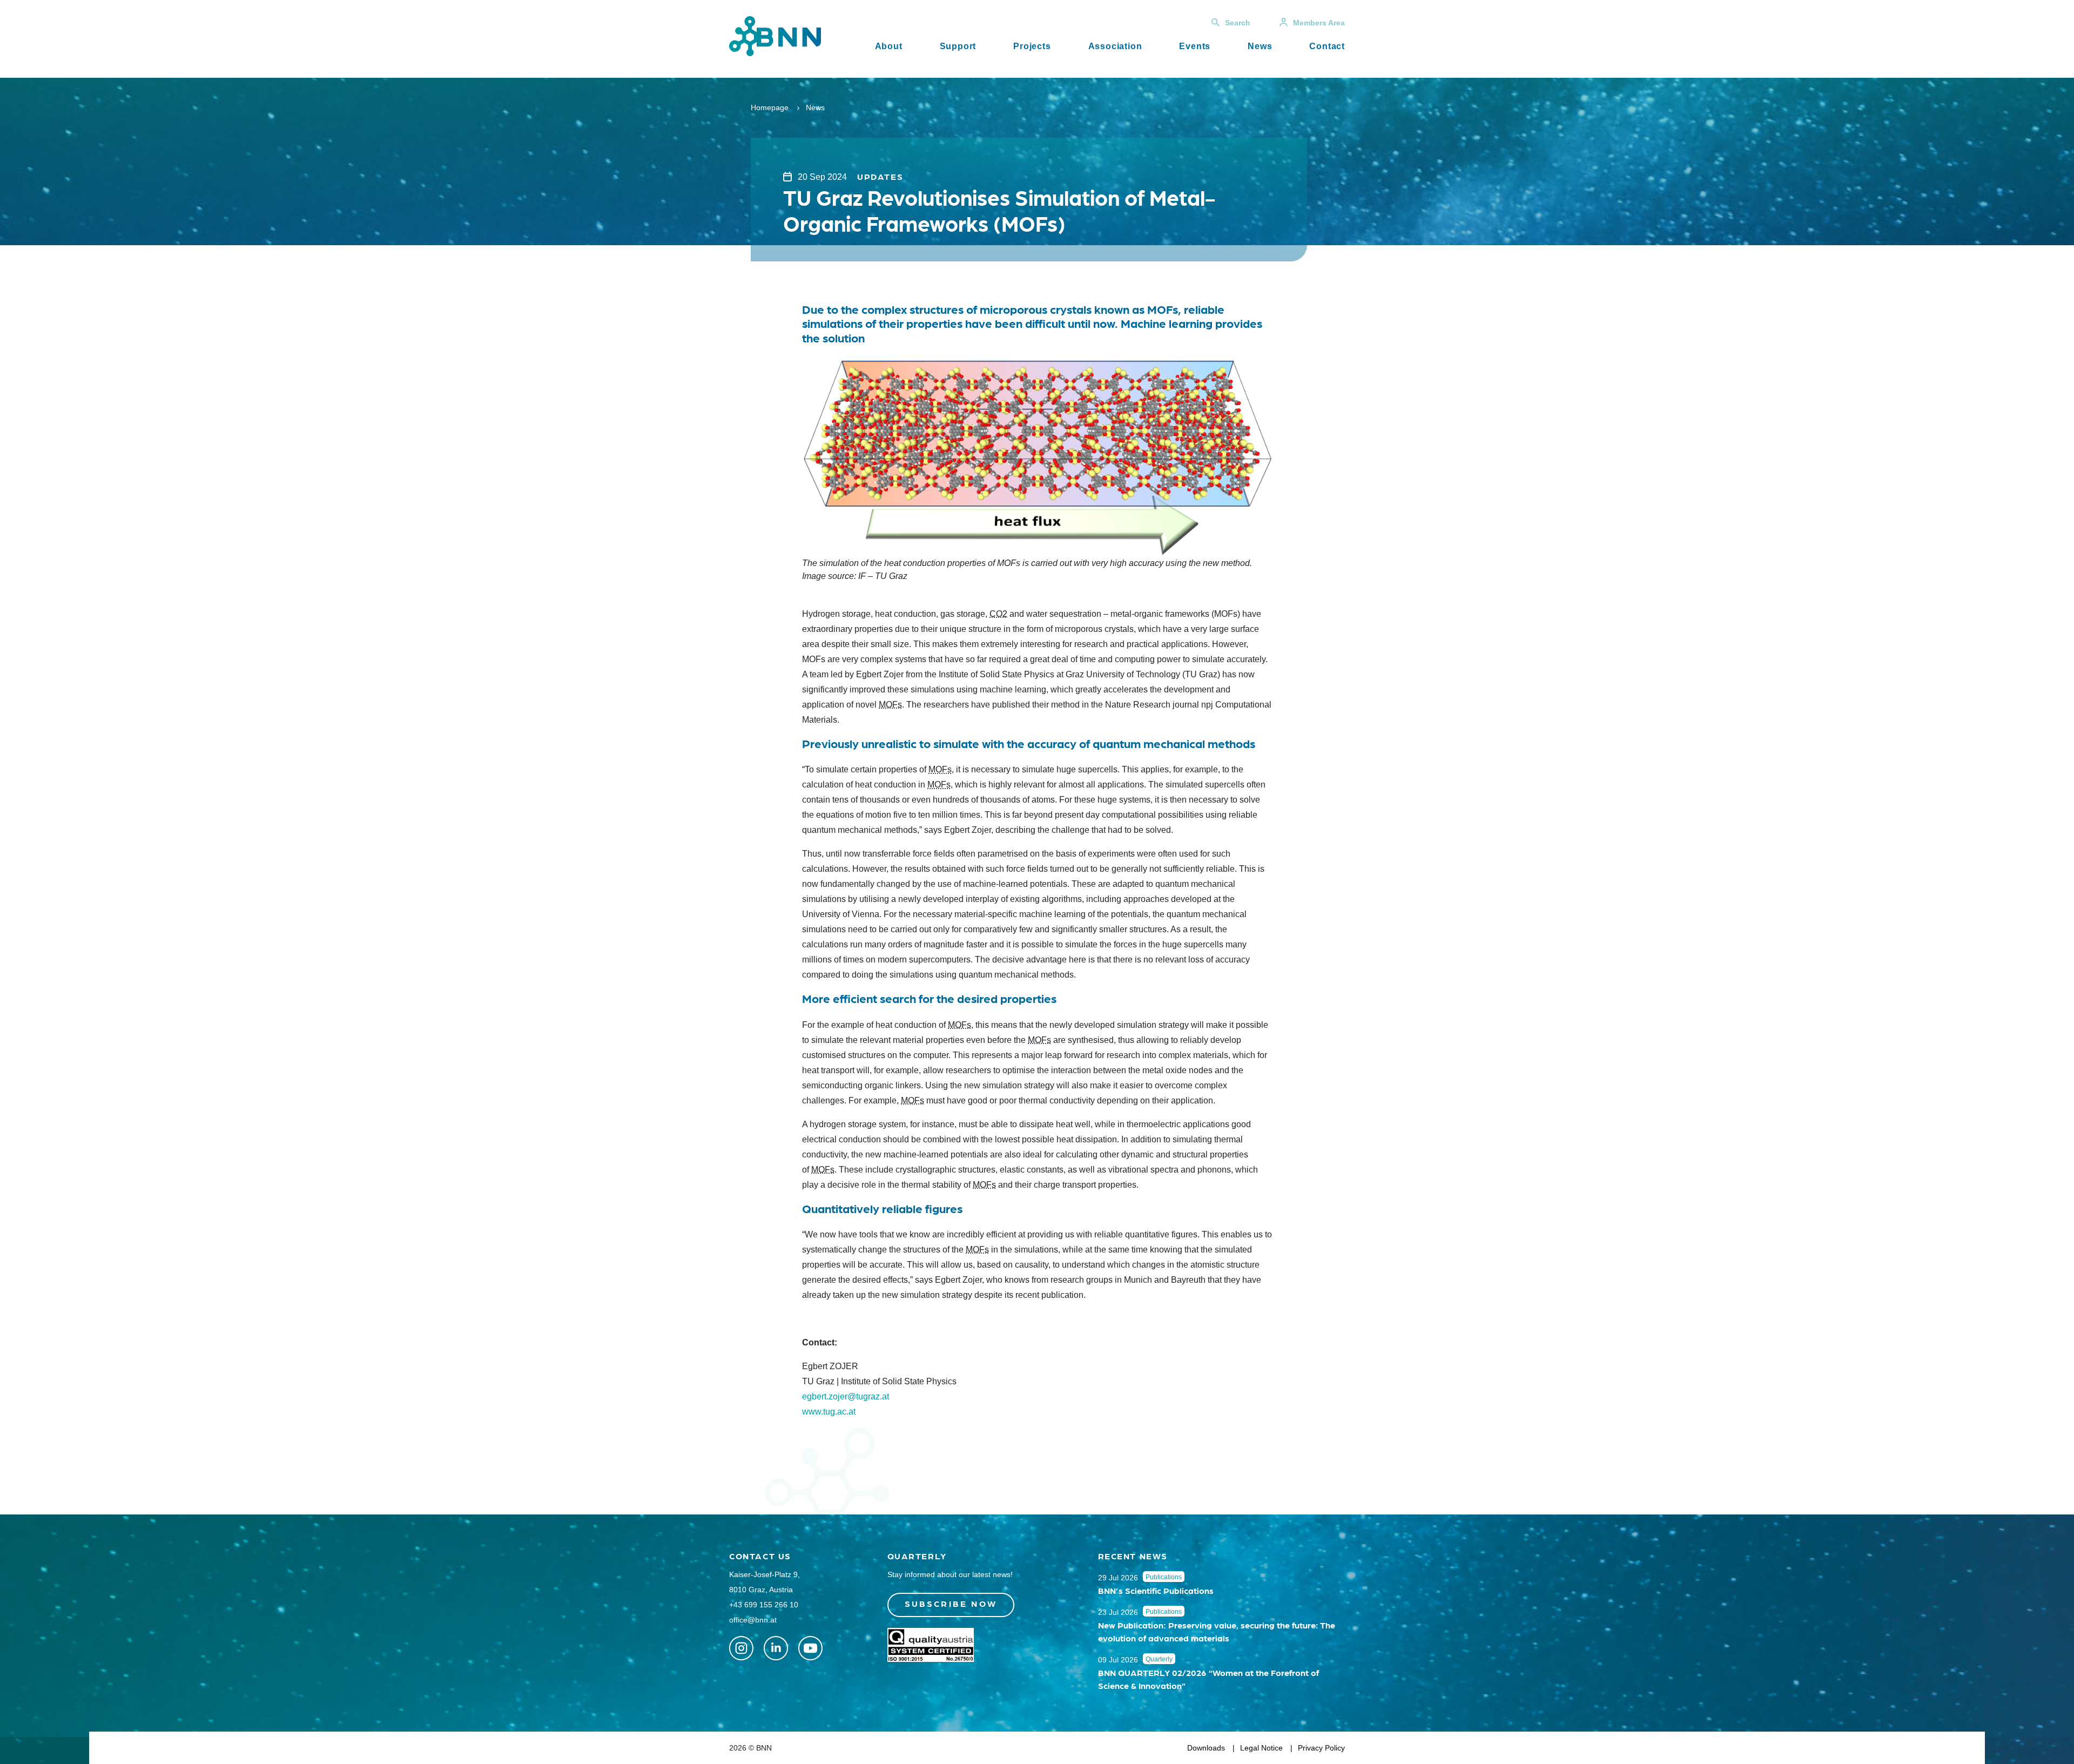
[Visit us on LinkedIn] (776, 1648)
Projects (1032, 46)
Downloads (1206, 1748)
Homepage (770, 107)
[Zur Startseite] (775, 35)
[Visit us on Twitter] (741, 1648)
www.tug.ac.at (829, 1412)
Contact (1327, 46)
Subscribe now (951, 1603)
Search (1238, 23)
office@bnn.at (753, 1620)
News (1260, 46)
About (889, 46)
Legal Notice (1261, 1748)
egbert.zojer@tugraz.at (847, 1396)
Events (1195, 46)
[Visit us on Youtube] (810, 1648)
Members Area (1319, 23)
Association (1115, 46)
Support (958, 46)
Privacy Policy (1321, 1748)
